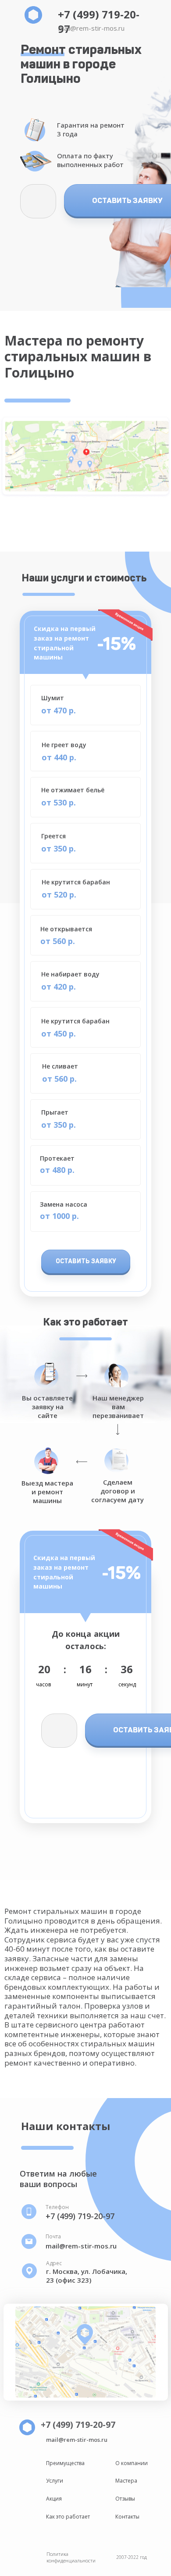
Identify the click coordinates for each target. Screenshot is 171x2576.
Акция (54, 2499)
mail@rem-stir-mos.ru (91, 28)
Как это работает (68, 2517)
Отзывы (125, 2499)
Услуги (55, 2481)
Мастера (126, 2481)
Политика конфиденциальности (71, 2557)
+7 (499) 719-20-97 (80, 2216)
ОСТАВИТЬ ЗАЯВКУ (86, 1261)
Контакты (127, 2517)
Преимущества (65, 2463)
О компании (132, 2463)
